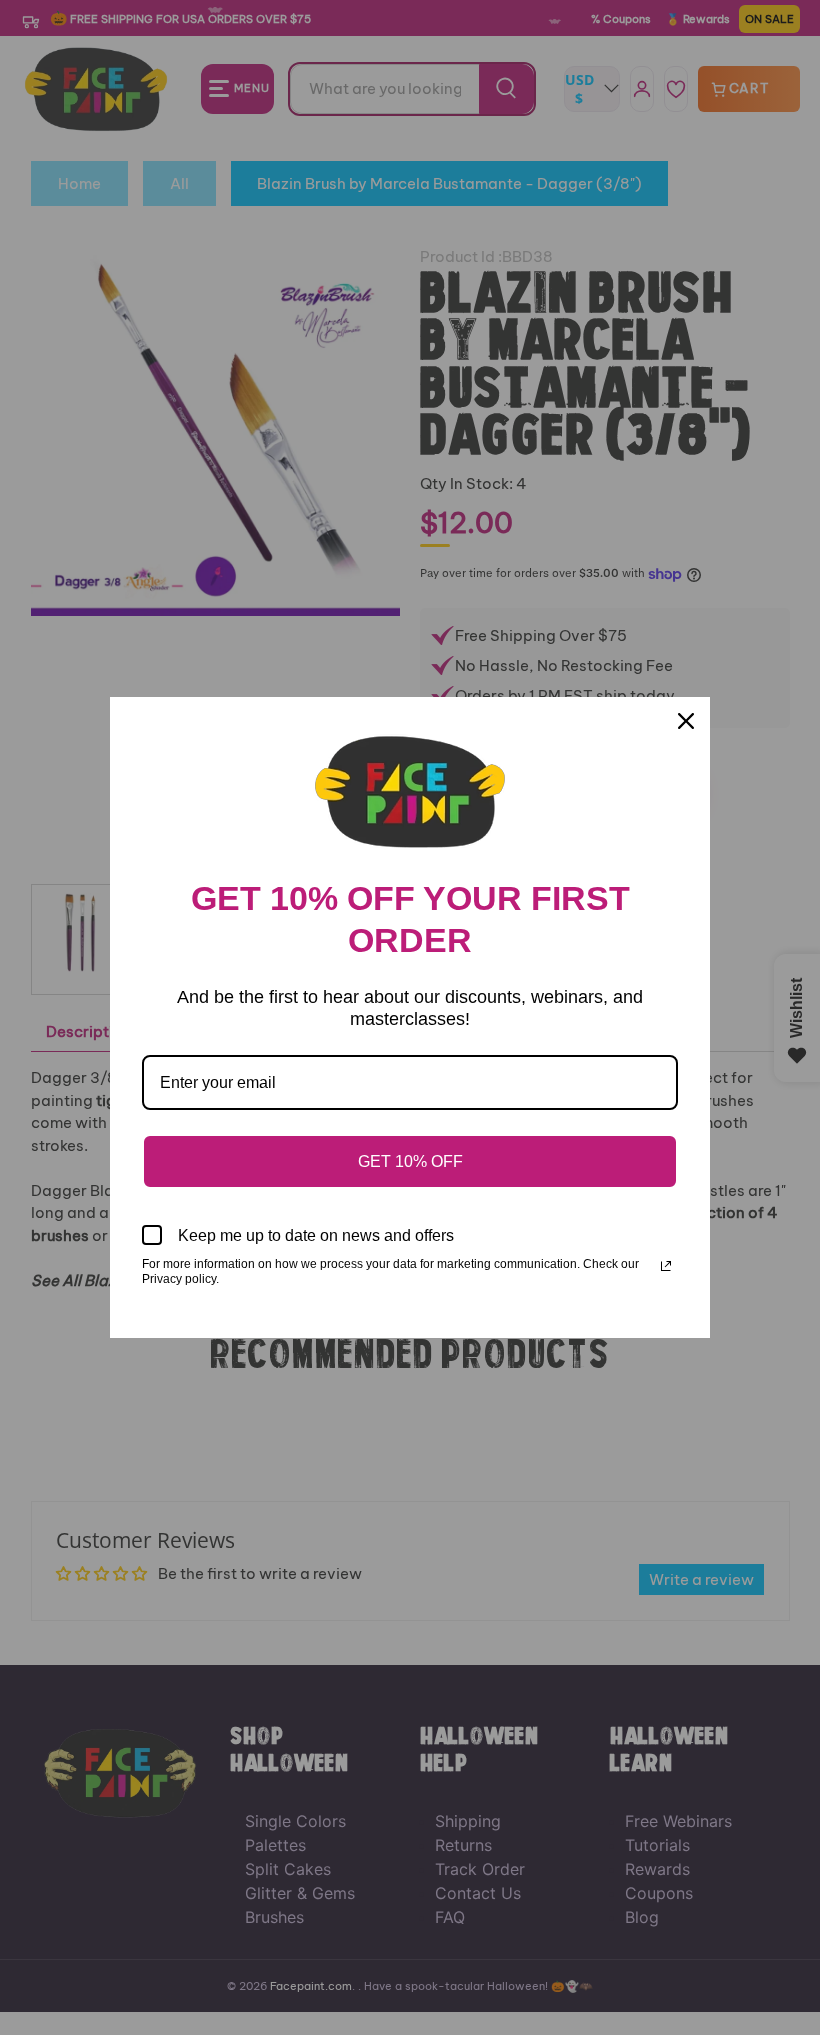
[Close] (686, 721)
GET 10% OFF (410, 1161)
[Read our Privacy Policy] (666, 1266)
